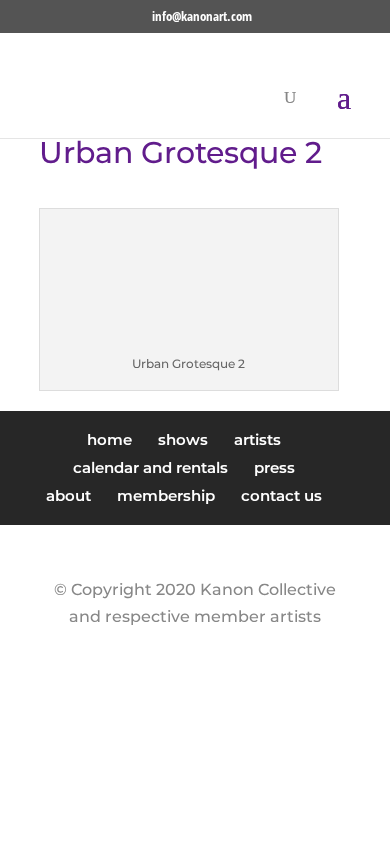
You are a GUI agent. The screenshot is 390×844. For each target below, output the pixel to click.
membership (166, 495)
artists (257, 439)
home (109, 439)
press (274, 467)
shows (183, 439)
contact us (281, 495)
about (68, 495)
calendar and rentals (150, 467)
